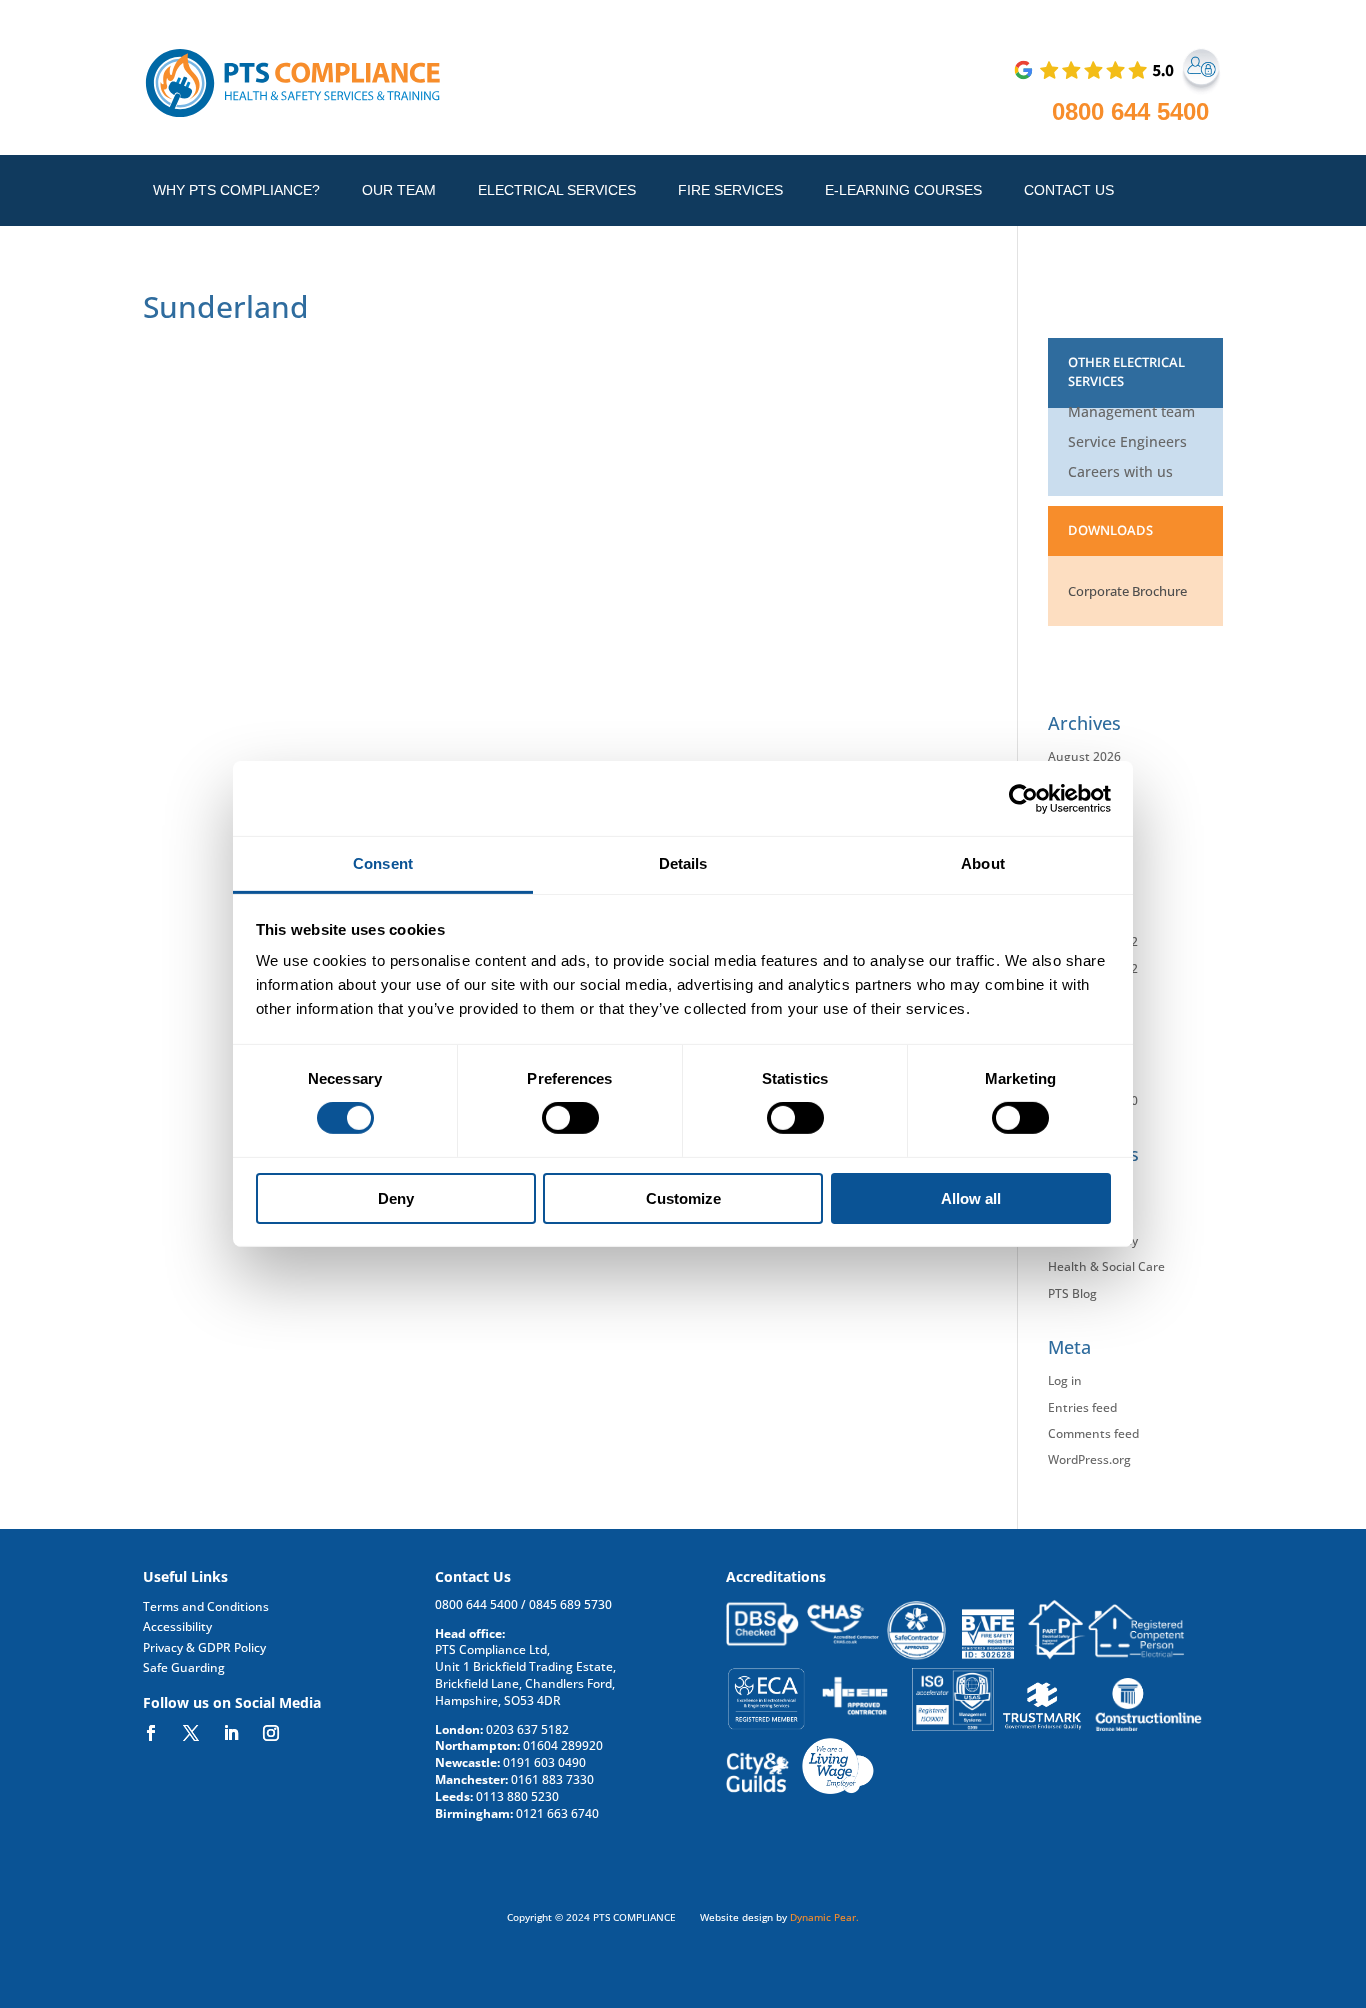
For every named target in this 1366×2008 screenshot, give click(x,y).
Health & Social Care (1106, 1266)
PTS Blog (1072, 1293)
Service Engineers (1127, 443)
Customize (683, 1198)
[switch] (570, 1118)
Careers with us (1120, 473)
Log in (1065, 1380)
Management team (1131, 413)
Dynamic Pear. (824, 1917)
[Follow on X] (191, 1733)
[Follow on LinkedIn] (231, 1733)
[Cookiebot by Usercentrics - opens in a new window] (1023, 798)
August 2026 (1084, 756)
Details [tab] (683, 863)
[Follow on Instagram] (271, 1733)
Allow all (971, 1198)
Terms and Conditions (206, 1606)
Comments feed (1093, 1433)
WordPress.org (1089, 1459)
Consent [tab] (383, 863)
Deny (396, 1198)
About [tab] (983, 863)
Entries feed (1082, 1407)
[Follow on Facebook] (151, 1733)
